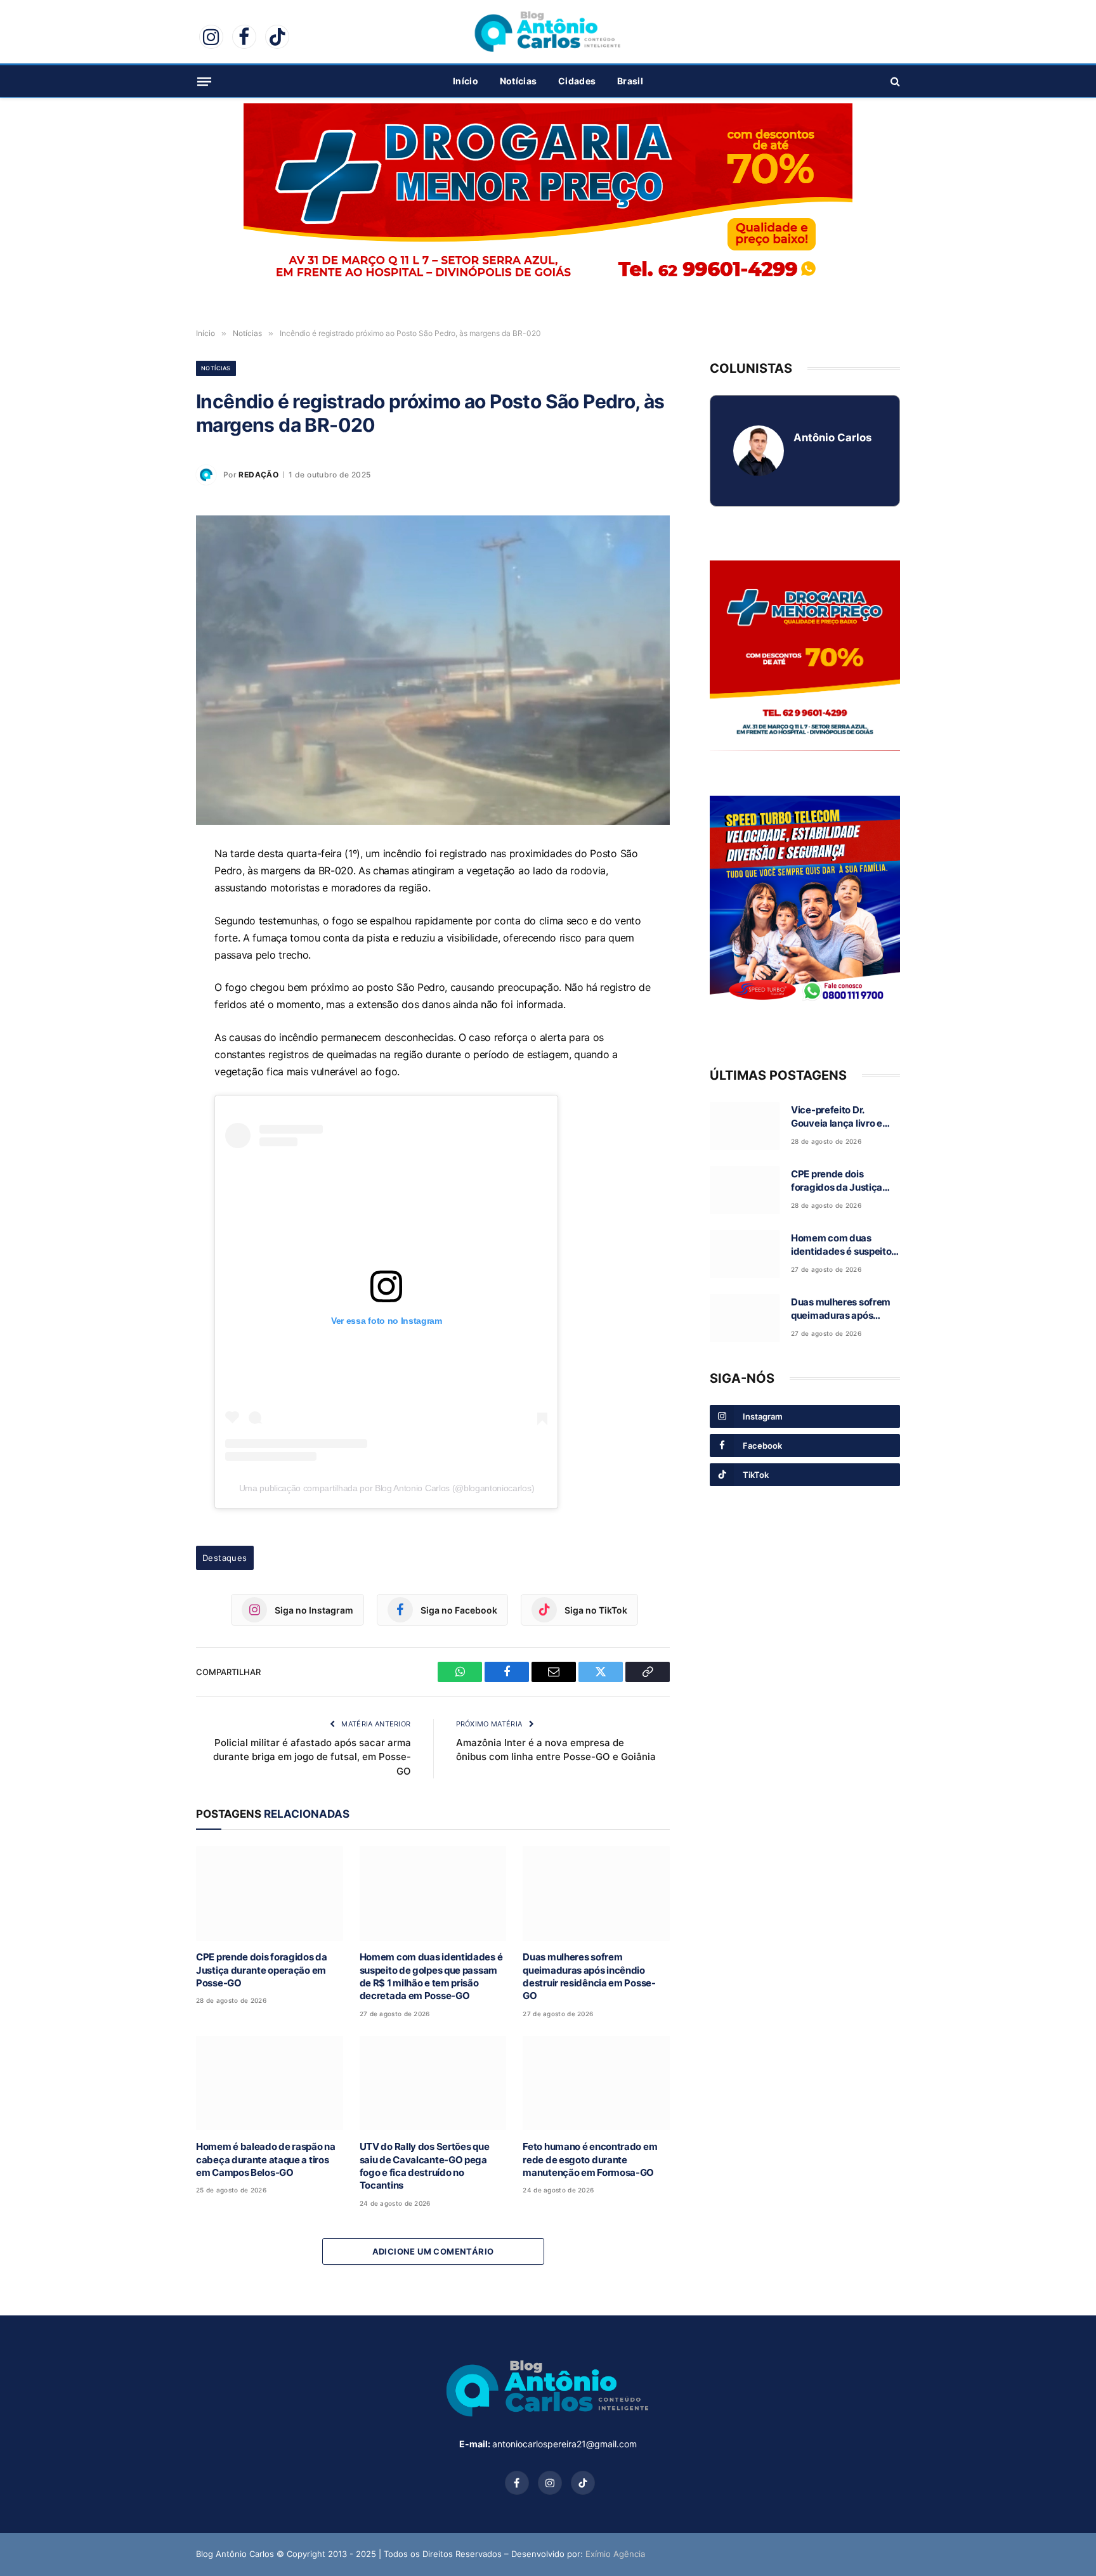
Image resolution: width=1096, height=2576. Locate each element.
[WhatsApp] (152, 887)
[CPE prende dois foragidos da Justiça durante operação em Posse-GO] (270, 1893)
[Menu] (204, 81)
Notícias (518, 81)
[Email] (152, 945)
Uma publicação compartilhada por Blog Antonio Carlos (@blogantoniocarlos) (387, 1488)
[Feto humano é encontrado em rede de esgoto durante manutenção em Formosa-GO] (596, 2083)
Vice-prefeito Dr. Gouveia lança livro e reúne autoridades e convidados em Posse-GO (842, 1117)
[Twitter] (152, 974)
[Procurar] (894, 81)
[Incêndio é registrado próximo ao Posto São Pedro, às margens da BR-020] (433, 670)
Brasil (630, 81)
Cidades (577, 81)
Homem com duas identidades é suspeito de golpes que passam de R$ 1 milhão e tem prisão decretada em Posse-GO (431, 1976)
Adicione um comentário (433, 2251)
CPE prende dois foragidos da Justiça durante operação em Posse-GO (262, 1970)
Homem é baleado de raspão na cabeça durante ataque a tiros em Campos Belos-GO (266, 2159)
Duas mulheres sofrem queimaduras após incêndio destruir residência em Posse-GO (589, 1976)
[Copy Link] (152, 1004)
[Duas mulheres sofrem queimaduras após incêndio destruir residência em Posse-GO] (596, 1893)
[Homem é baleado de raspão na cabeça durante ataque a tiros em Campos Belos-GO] (270, 2083)
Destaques (225, 1558)
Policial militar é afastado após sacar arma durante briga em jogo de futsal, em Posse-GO (312, 1757)
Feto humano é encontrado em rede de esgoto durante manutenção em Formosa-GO (590, 2159)
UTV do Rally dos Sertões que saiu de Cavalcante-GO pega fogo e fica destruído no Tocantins (425, 2166)
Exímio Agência (615, 2554)
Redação (258, 475)
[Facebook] (152, 916)
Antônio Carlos (832, 437)
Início (466, 81)
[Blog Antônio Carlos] (548, 32)
